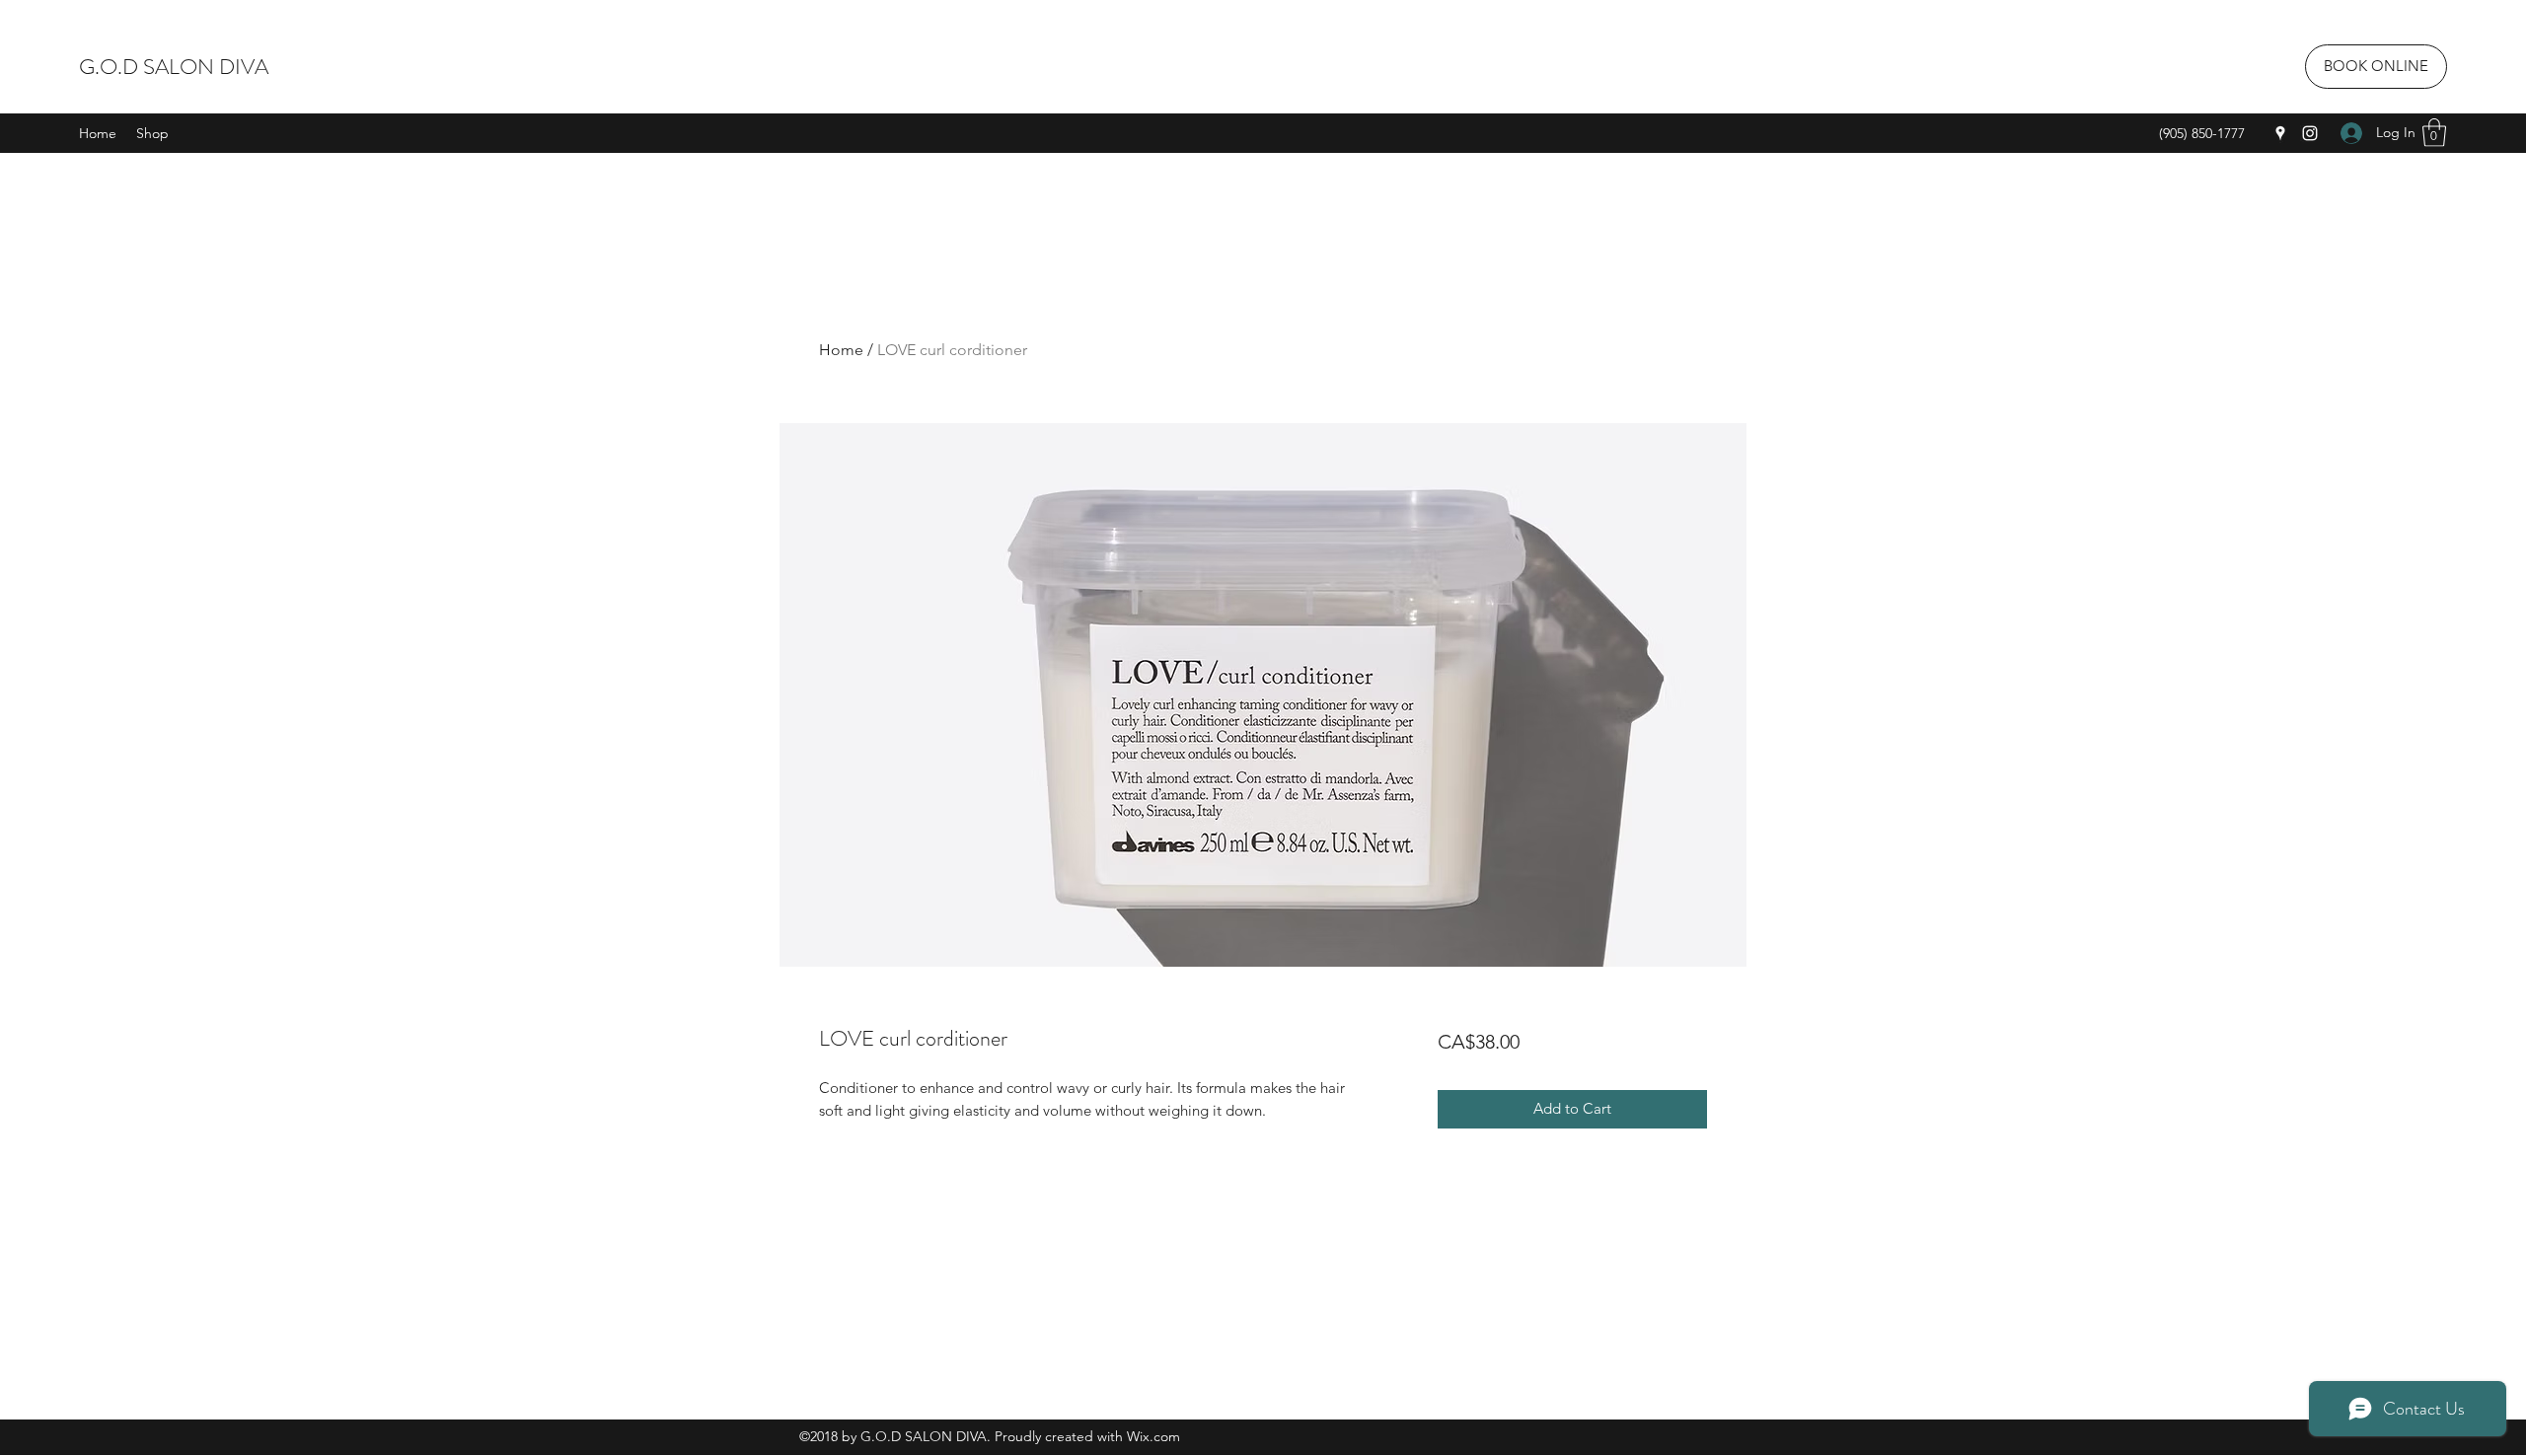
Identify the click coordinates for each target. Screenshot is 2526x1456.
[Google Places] (2280, 133)
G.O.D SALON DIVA (174, 67)
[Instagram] (2310, 133)
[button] (2434, 133)
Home (841, 350)
